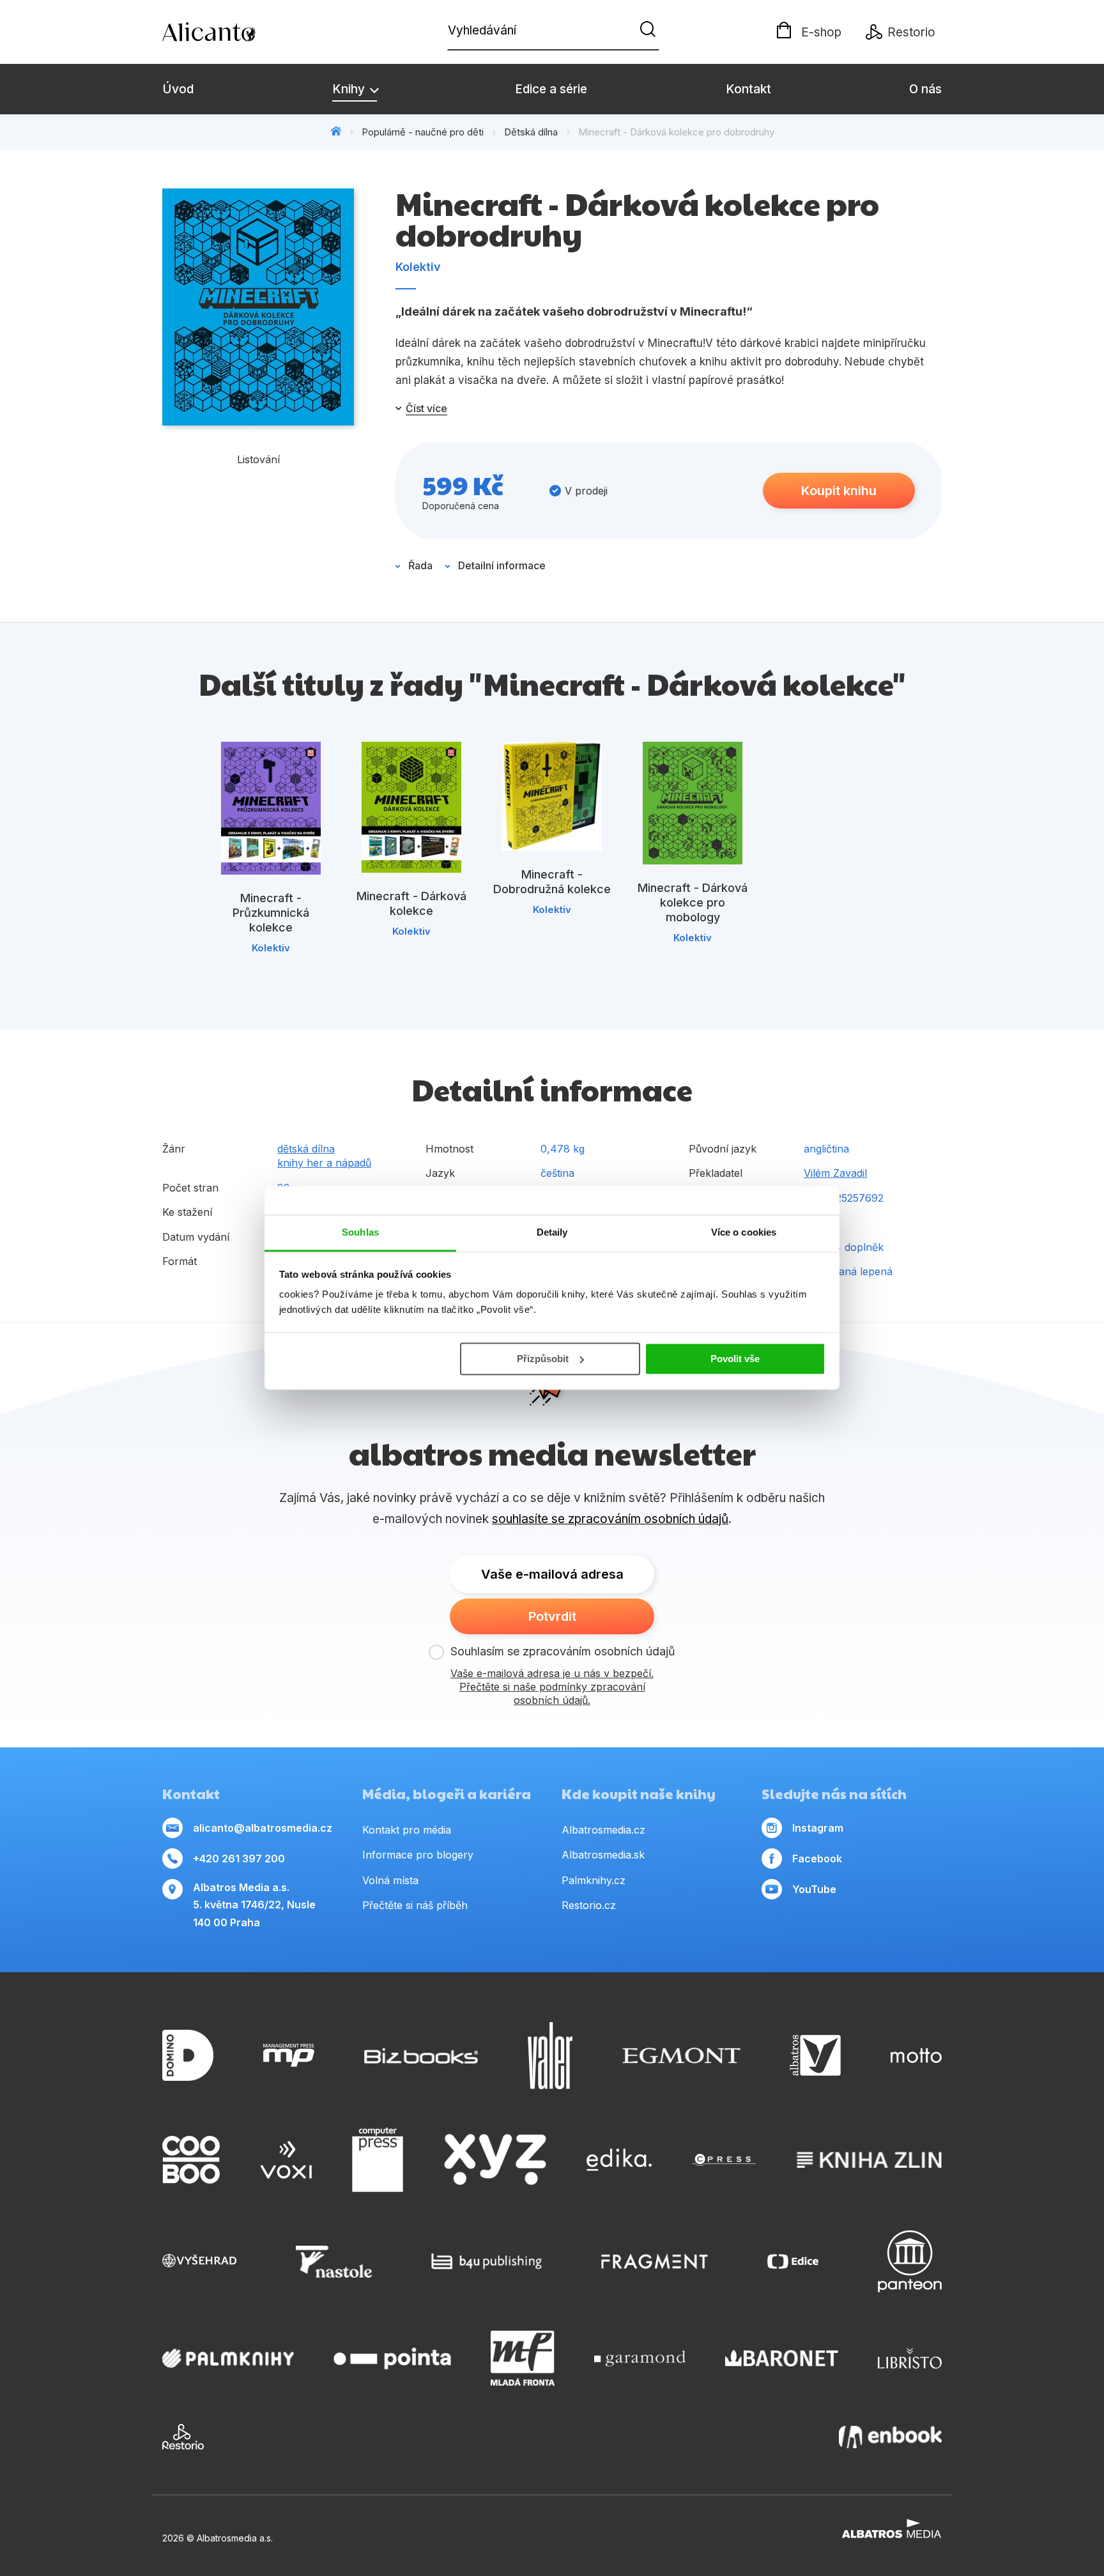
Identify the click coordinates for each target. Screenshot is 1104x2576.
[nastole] (334, 2261)
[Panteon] (910, 2261)
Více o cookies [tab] (744, 1232)
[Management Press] (289, 2056)
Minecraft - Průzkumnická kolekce (271, 913)
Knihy (350, 89)
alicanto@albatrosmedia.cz (263, 1828)
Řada (420, 565)
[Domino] (188, 2056)
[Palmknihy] (228, 2358)
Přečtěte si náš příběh (415, 1905)
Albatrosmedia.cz (603, 1830)
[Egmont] (681, 2056)
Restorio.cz (589, 1905)
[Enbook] (890, 2437)
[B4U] (487, 2261)
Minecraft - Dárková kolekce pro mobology (693, 902)
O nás (925, 89)
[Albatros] (815, 2056)
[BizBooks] (421, 2056)
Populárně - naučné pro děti (423, 132)
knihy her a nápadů (324, 1163)
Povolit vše (735, 1359)
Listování (258, 459)
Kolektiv (418, 267)
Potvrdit (552, 1616)
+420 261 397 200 (239, 1859)
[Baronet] (782, 2358)
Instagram (818, 1828)
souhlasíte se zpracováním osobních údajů (610, 1519)
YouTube (814, 1889)
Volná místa (390, 1880)
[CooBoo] (191, 2160)
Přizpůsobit (543, 1359)
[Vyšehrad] (199, 2261)
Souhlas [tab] (360, 1232)
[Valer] (550, 2056)
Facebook (817, 1859)
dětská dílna (306, 1149)
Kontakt (748, 89)
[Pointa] (392, 2358)
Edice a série (551, 89)
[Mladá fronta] (523, 2358)
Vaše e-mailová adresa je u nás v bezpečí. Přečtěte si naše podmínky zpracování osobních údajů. (552, 1687)
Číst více (426, 408)
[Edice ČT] (793, 2261)
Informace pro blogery (418, 1855)
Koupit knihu (839, 491)
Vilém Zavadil (835, 1173)
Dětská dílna (531, 132)
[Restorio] (183, 2437)
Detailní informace (502, 565)
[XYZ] (495, 2160)
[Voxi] (286, 2160)
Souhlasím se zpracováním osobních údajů (563, 1651)
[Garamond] (640, 2358)
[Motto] (916, 2056)
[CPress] (724, 2160)
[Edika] (619, 2160)
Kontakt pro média (407, 1830)
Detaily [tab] (552, 1232)
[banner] (236, 32)
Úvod (178, 89)
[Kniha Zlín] (870, 2160)
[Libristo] (910, 2358)
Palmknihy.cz (594, 1880)
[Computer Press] (378, 2160)
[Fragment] (655, 2261)
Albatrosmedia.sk (603, 1855)
